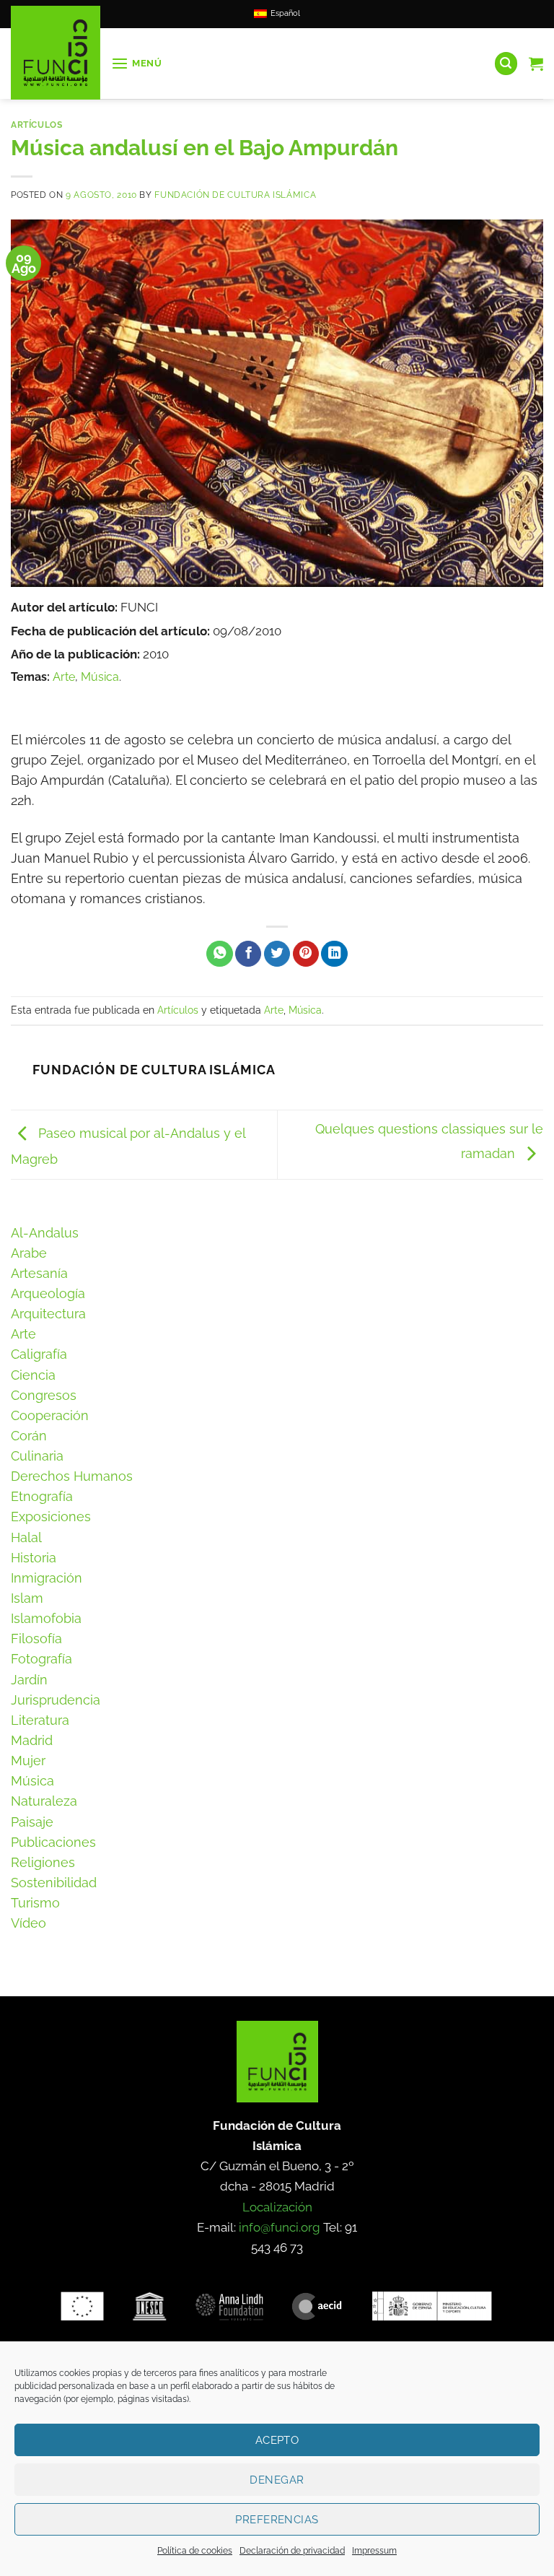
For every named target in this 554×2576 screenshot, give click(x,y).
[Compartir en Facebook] (248, 954)
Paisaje (32, 1822)
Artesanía (39, 1273)
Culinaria (37, 1456)
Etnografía (42, 1496)
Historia (34, 1558)
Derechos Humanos (72, 1476)
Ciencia (33, 1375)
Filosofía (36, 1639)
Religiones (43, 1862)
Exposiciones (51, 1517)
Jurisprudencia (56, 1700)
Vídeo (28, 1923)
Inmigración (47, 1578)
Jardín (29, 1680)
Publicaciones (53, 1842)
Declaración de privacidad (292, 2551)
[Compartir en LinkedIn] (334, 954)
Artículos (37, 125)
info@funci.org (280, 2227)
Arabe (29, 1253)
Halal (26, 1537)
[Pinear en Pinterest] (306, 954)
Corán (29, 1436)
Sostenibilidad (54, 1883)
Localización (277, 2207)
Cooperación (50, 1415)
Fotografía (41, 1659)
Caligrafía (39, 1354)
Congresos (44, 1395)
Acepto (277, 2440)
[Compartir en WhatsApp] (219, 954)
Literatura (40, 1720)
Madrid (32, 1740)
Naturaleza (44, 1801)
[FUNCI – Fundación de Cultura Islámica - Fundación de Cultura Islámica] (56, 53)
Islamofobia (46, 1618)
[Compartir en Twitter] (277, 954)
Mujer (28, 1761)
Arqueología (48, 1293)
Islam (27, 1598)
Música (100, 677)
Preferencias (277, 2520)
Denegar (277, 2480)
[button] (137, 64)
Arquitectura (48, 1314)
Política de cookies (195, 2551)
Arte (64, 677)
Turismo (35, 1903)
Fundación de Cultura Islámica (235, 195)
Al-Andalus (45, 1233)
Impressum (374, 2551)
